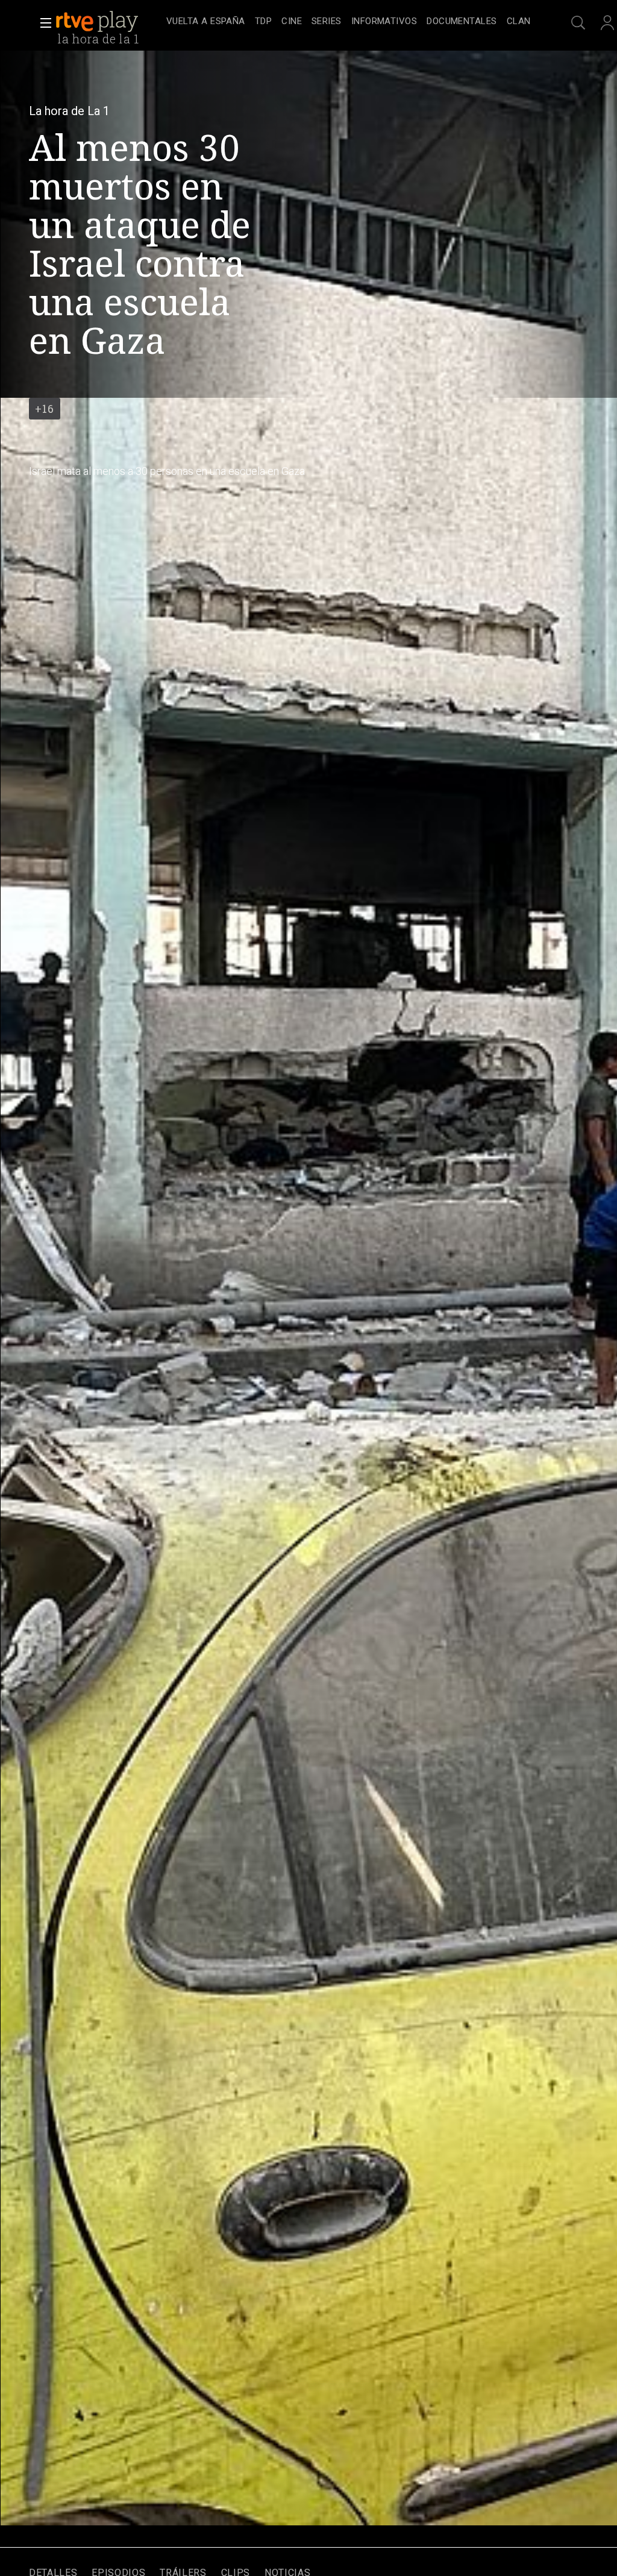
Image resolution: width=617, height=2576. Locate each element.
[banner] (108, 22)
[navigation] (348, 22)
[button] (42, 23)
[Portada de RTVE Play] (98, 22)
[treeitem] (206, 22)
